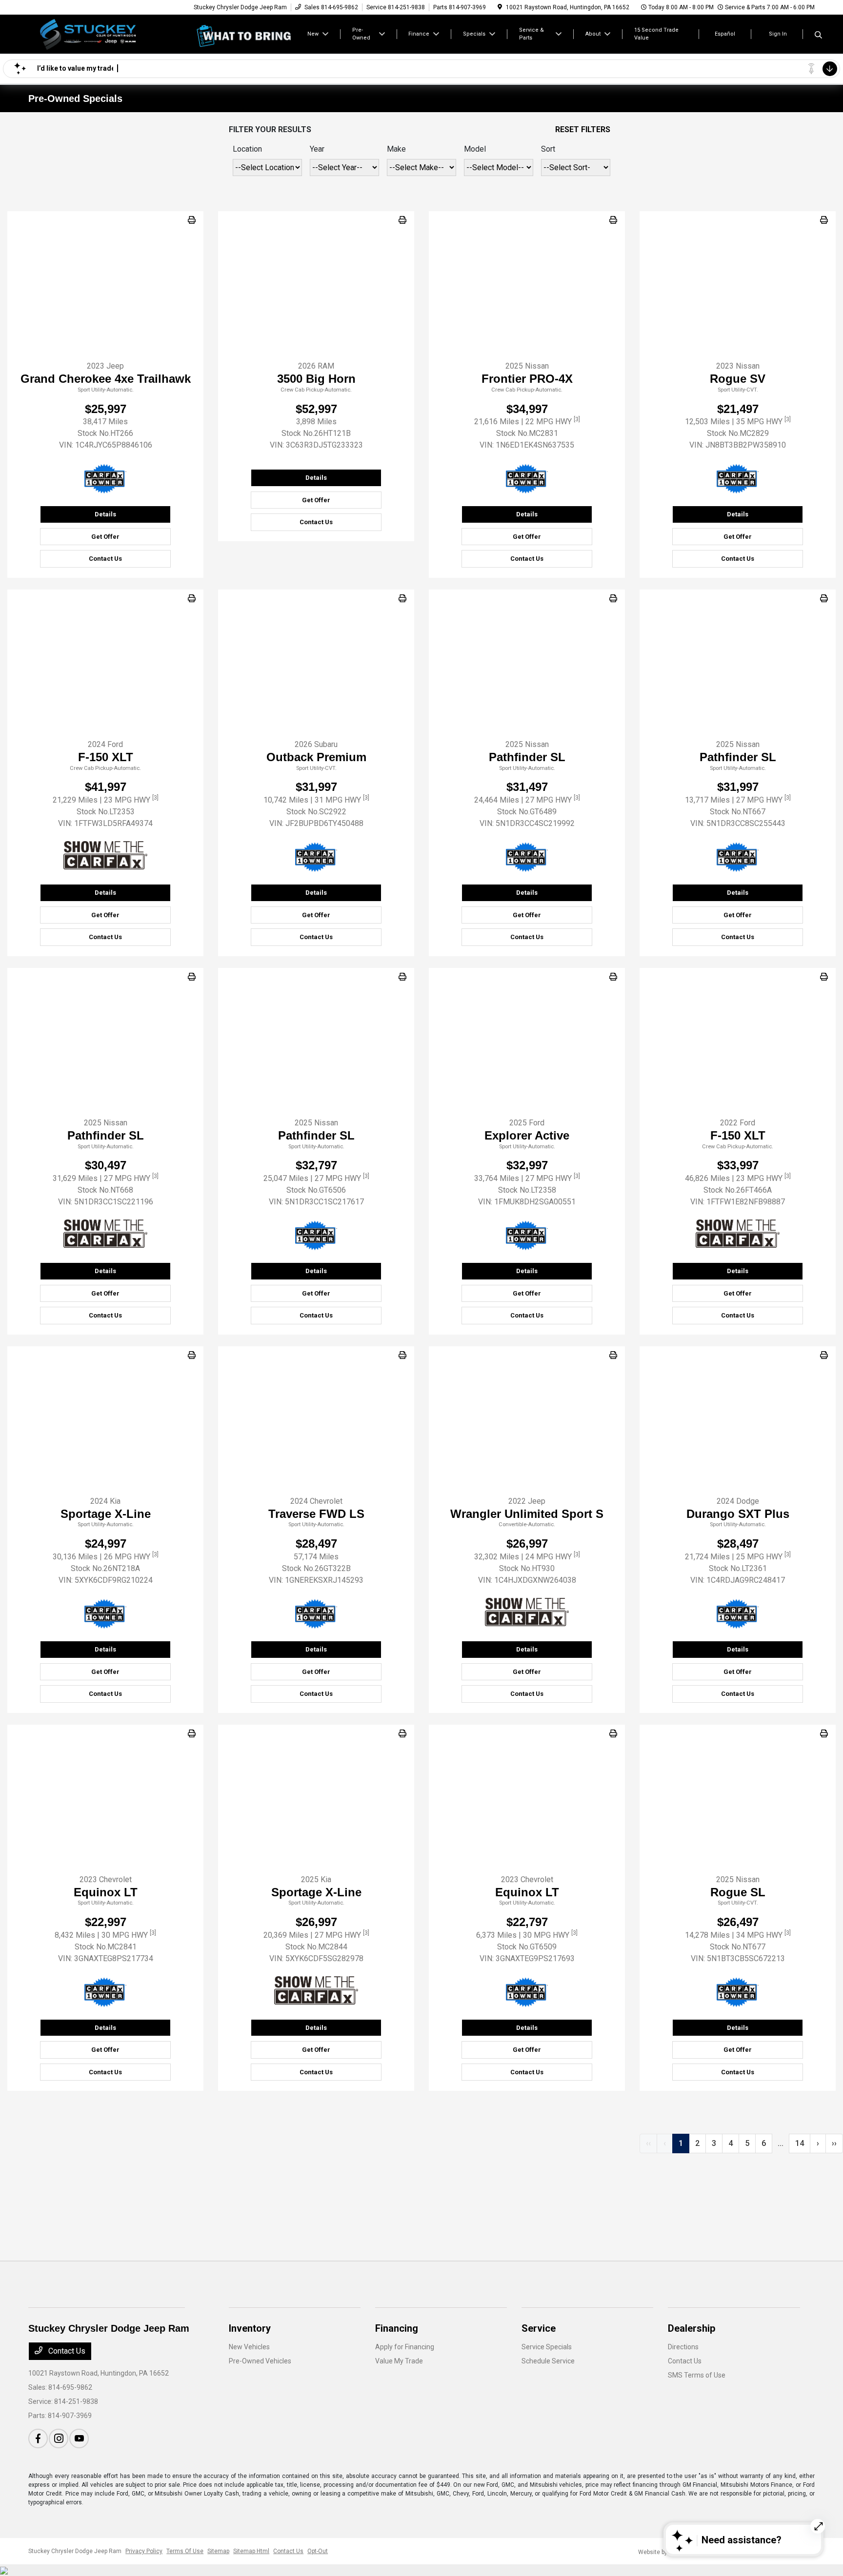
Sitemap (218, 2551)
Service (539, 2328)
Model (475, 149)
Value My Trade (399, 2361)
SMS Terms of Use (697, 2375)
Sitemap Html (251, 2551)
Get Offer (105, 537)
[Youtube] (79, 2438)
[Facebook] (38, 2438)
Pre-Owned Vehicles (260, 2361)
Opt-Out (318, 2551)
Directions (683, 2347)
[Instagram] (59, 2438)
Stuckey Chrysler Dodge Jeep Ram (75, 2551)
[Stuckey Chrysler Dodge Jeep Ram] (112, 33)
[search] (818, 36)
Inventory (250, 2328)
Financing (397, 2328)
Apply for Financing (405, 2347)
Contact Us (105, 559)
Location (247, 149)
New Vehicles (249, 2347)
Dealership (692, 2328)
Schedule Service (548, 2361)
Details (105, 514)
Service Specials (547, 2347)
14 (800, 2143)
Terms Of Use (185, 2551)
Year (317, 149)
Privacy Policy (144, 2551)
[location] (500, 7)
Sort (548, 149)
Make (396, 149)
